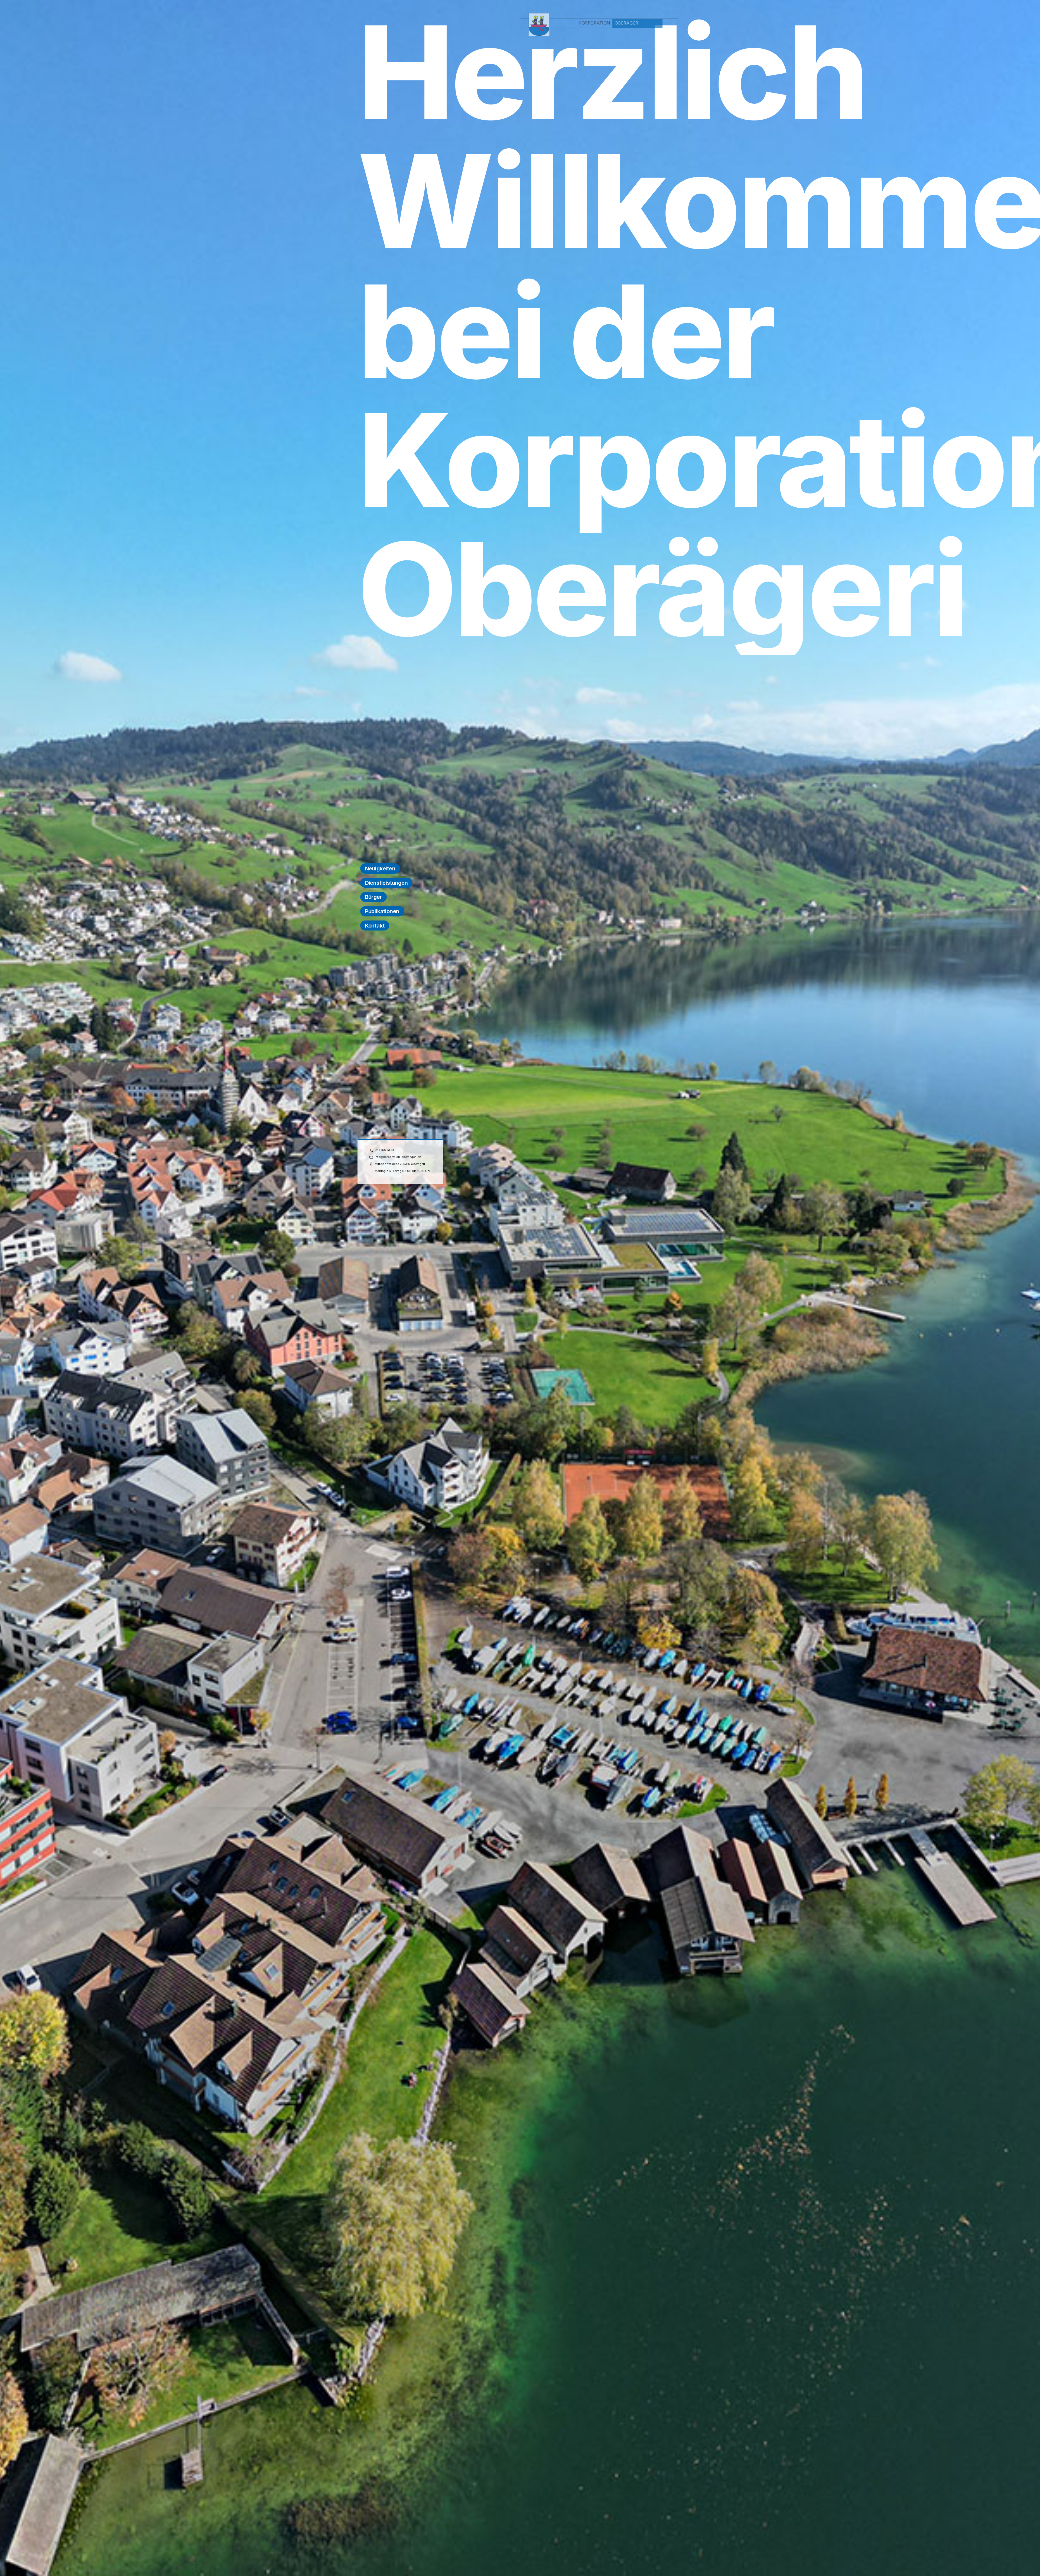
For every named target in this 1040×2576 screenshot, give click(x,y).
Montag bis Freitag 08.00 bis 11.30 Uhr (402, 1171)
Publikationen (382, 911)
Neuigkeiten (380, 869)
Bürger (374, 897)
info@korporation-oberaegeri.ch (398, 1157)
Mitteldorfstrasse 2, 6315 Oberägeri (400, 1164)
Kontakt (375, 926)
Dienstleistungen (386, 883)
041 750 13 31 (384, 1150)
